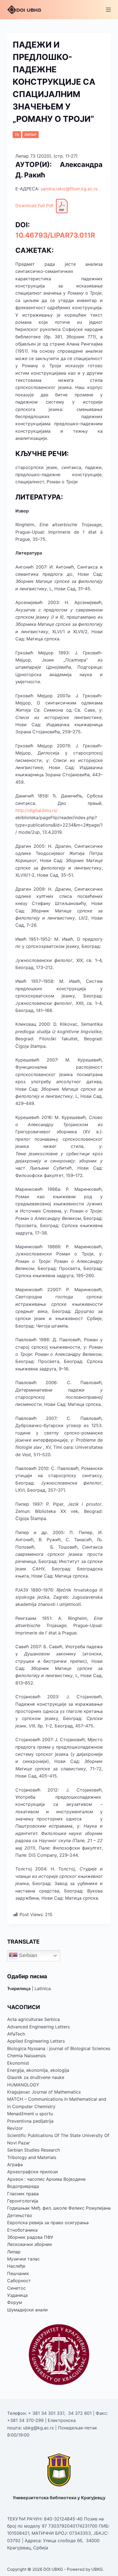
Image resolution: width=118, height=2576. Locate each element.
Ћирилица (19, 1988)
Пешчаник (18, 2273)
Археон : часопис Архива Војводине (46, 2179)
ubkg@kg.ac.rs (38, 2428)
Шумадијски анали (27, 2310)
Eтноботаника (22, 2230)
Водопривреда (23, 2186)
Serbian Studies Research (33, 2150)
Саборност (19, 2281)
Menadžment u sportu (30, 2114)
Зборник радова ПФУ (30, 2237)
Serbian (27, 1955)
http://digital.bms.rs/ (36, 810)
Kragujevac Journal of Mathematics (44, 2092)
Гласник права (23, 2194)
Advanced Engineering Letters (38, 2027)
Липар (30, 135)
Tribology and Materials (32, 2157)
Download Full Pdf (35, 206)
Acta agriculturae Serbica (33, 2019)
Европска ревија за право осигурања (48, 2223)
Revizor (15, 2128)
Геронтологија (23, 2201)
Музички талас (23, 2259)
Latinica (43, 1988)
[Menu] (108, 10)
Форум (15, 2302)
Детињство (20, 2215)
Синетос (16, 2288)
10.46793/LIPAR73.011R (55, 235)
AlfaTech (16, 2034)
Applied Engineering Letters (36, 2041)
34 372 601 (81, 2413)
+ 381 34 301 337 (46, 2413)
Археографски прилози (33, 2172)
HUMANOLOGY (23, 2085)
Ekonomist (18, 2063)
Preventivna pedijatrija (30, 2121)
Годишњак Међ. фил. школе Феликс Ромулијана (59, 2208)
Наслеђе (16, 2266)
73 (17, 135)
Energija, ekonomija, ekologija (38, 2070)
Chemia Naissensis (26, 2056)
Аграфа (15, 2165)
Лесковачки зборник (30, 2244)
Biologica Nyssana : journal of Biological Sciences (59, 2048)
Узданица (17, 2295)
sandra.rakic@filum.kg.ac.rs (69, 189)
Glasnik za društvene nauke (36, 2077)
